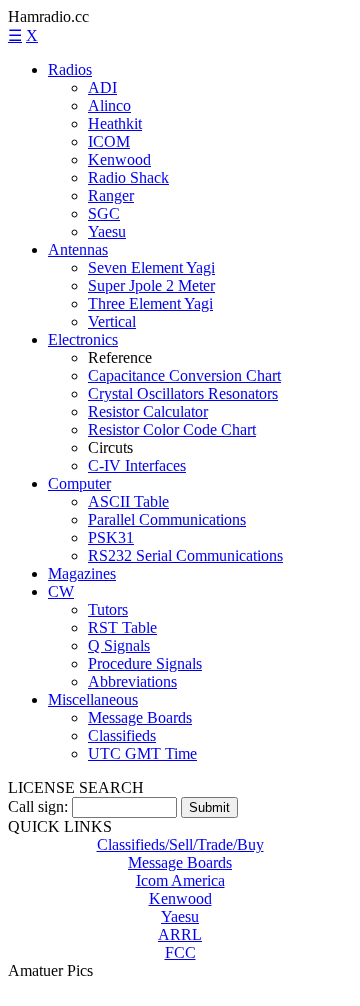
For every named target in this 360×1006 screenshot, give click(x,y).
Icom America (180, 880)
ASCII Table (128, 501)
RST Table (122, 627)
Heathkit (115, 123)
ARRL (180, 934)
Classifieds (122, 735)
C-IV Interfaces (137, 465)
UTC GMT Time (142, 753)
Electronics (83, 339)
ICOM (109, 141)
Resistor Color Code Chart (172, 429)
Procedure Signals (145, 663)
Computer (79, 483)
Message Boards (140, 717)
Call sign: (38, 806)
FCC (180, 952)
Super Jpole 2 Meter (151, 285)
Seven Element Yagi (151, 267)
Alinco (109, 105)
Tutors (108, 609)
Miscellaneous (93, 699)
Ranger (111, 195)
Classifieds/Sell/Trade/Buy (180, 844)
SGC (104, 213)
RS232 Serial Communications (185, 555)
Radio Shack (128, 177)
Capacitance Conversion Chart (184, 375)
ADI (102, 87)
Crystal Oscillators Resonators (183, 393)
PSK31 (111, 537)
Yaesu (107, 231)
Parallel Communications (167, 519)
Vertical (112, 321)
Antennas (78, 249)
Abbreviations (132, 681)
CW (61, 591)
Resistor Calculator (148, 411)
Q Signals (119, 645)
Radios (70, 69)
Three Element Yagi (150, 303)
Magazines (82, 573)
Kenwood (119, 159)
